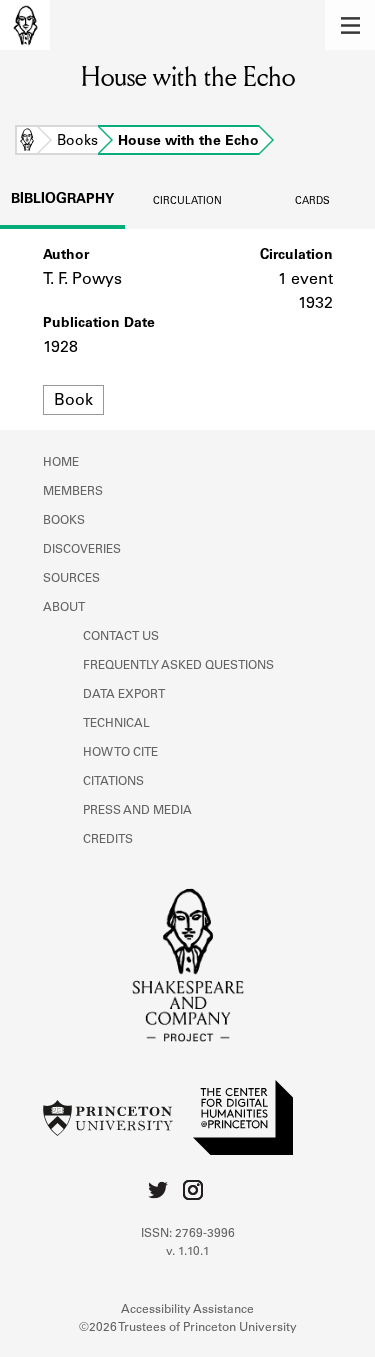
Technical (116, 724)
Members (73, 492)
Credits (108, 840)
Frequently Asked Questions (178, 666)
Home (27, 142)
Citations (113, 782)
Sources (71, 579)
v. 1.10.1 (188, 1252)
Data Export (124, 695)
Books (77, 142)
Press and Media (137, 811)
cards (312, 202)
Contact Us (121, 637)
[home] (25, 25)
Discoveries (82, 550)
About (64, 608)
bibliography (62, 200)
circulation (187, 202)
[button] (350, 25)
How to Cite (120, 753)
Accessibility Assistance (187, 1310)
